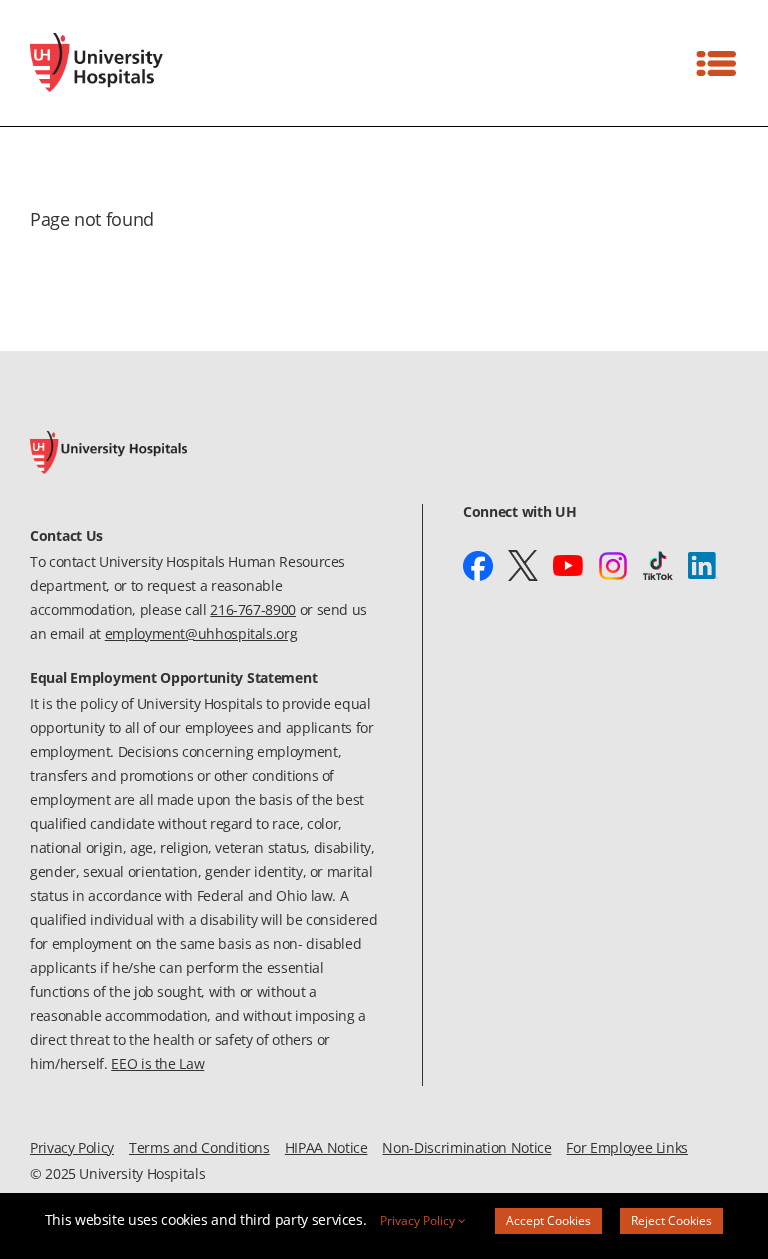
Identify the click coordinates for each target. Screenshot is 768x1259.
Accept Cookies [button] (548, 1220)
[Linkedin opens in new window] (703, 566)
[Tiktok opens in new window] (658, 566)
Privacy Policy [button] (419, 1220)
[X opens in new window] (523, 566)
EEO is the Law (157, 1063)
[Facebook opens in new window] (478, 566)
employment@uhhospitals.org (201, 633)
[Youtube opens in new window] (568, 566)
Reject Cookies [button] (671, 1220)
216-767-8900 (253, 609)
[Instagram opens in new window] (613, 566)
